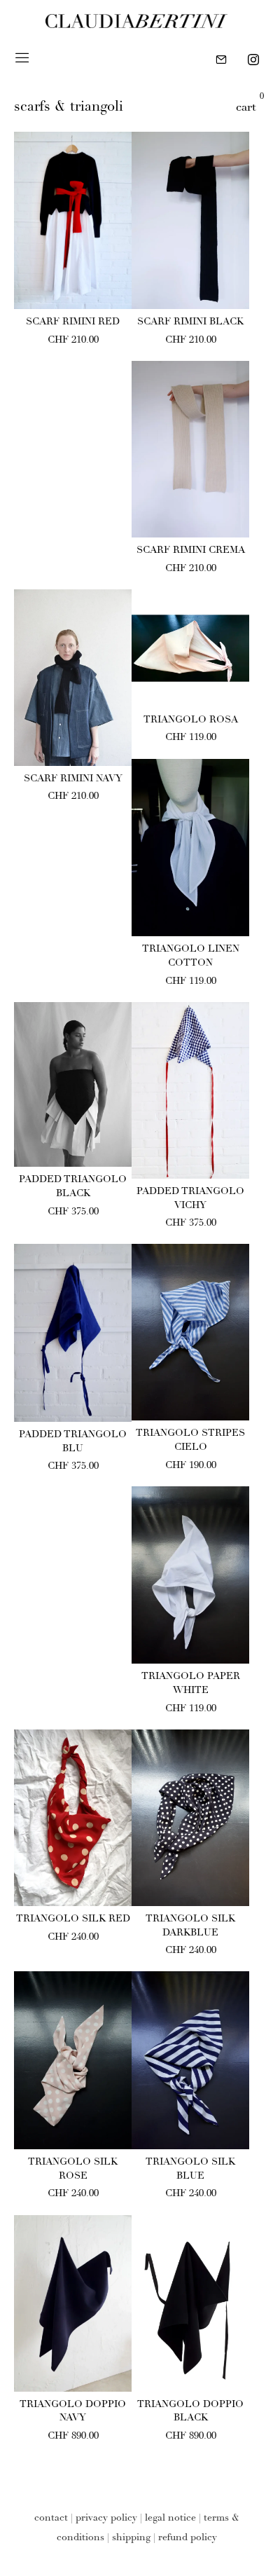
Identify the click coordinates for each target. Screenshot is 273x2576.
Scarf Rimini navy (73, 779)
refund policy (188, 2538)
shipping (131, 2538)
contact (51, 2519)
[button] (73, 292)
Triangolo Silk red (73, 1919)
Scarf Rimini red (73, 322)
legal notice (170, 2519)
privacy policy (106, 2519)
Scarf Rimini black (190, 322)
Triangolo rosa (191, 720)
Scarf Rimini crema (191, 551)
